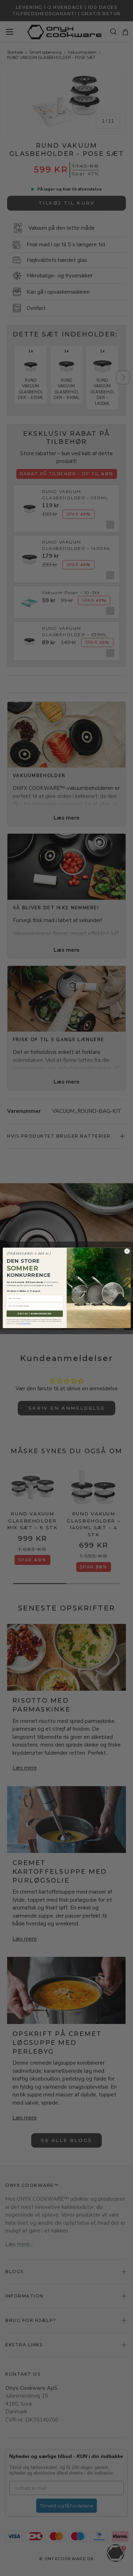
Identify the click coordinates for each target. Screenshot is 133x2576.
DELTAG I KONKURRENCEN (35, 1314)
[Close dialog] (127, 1251)
